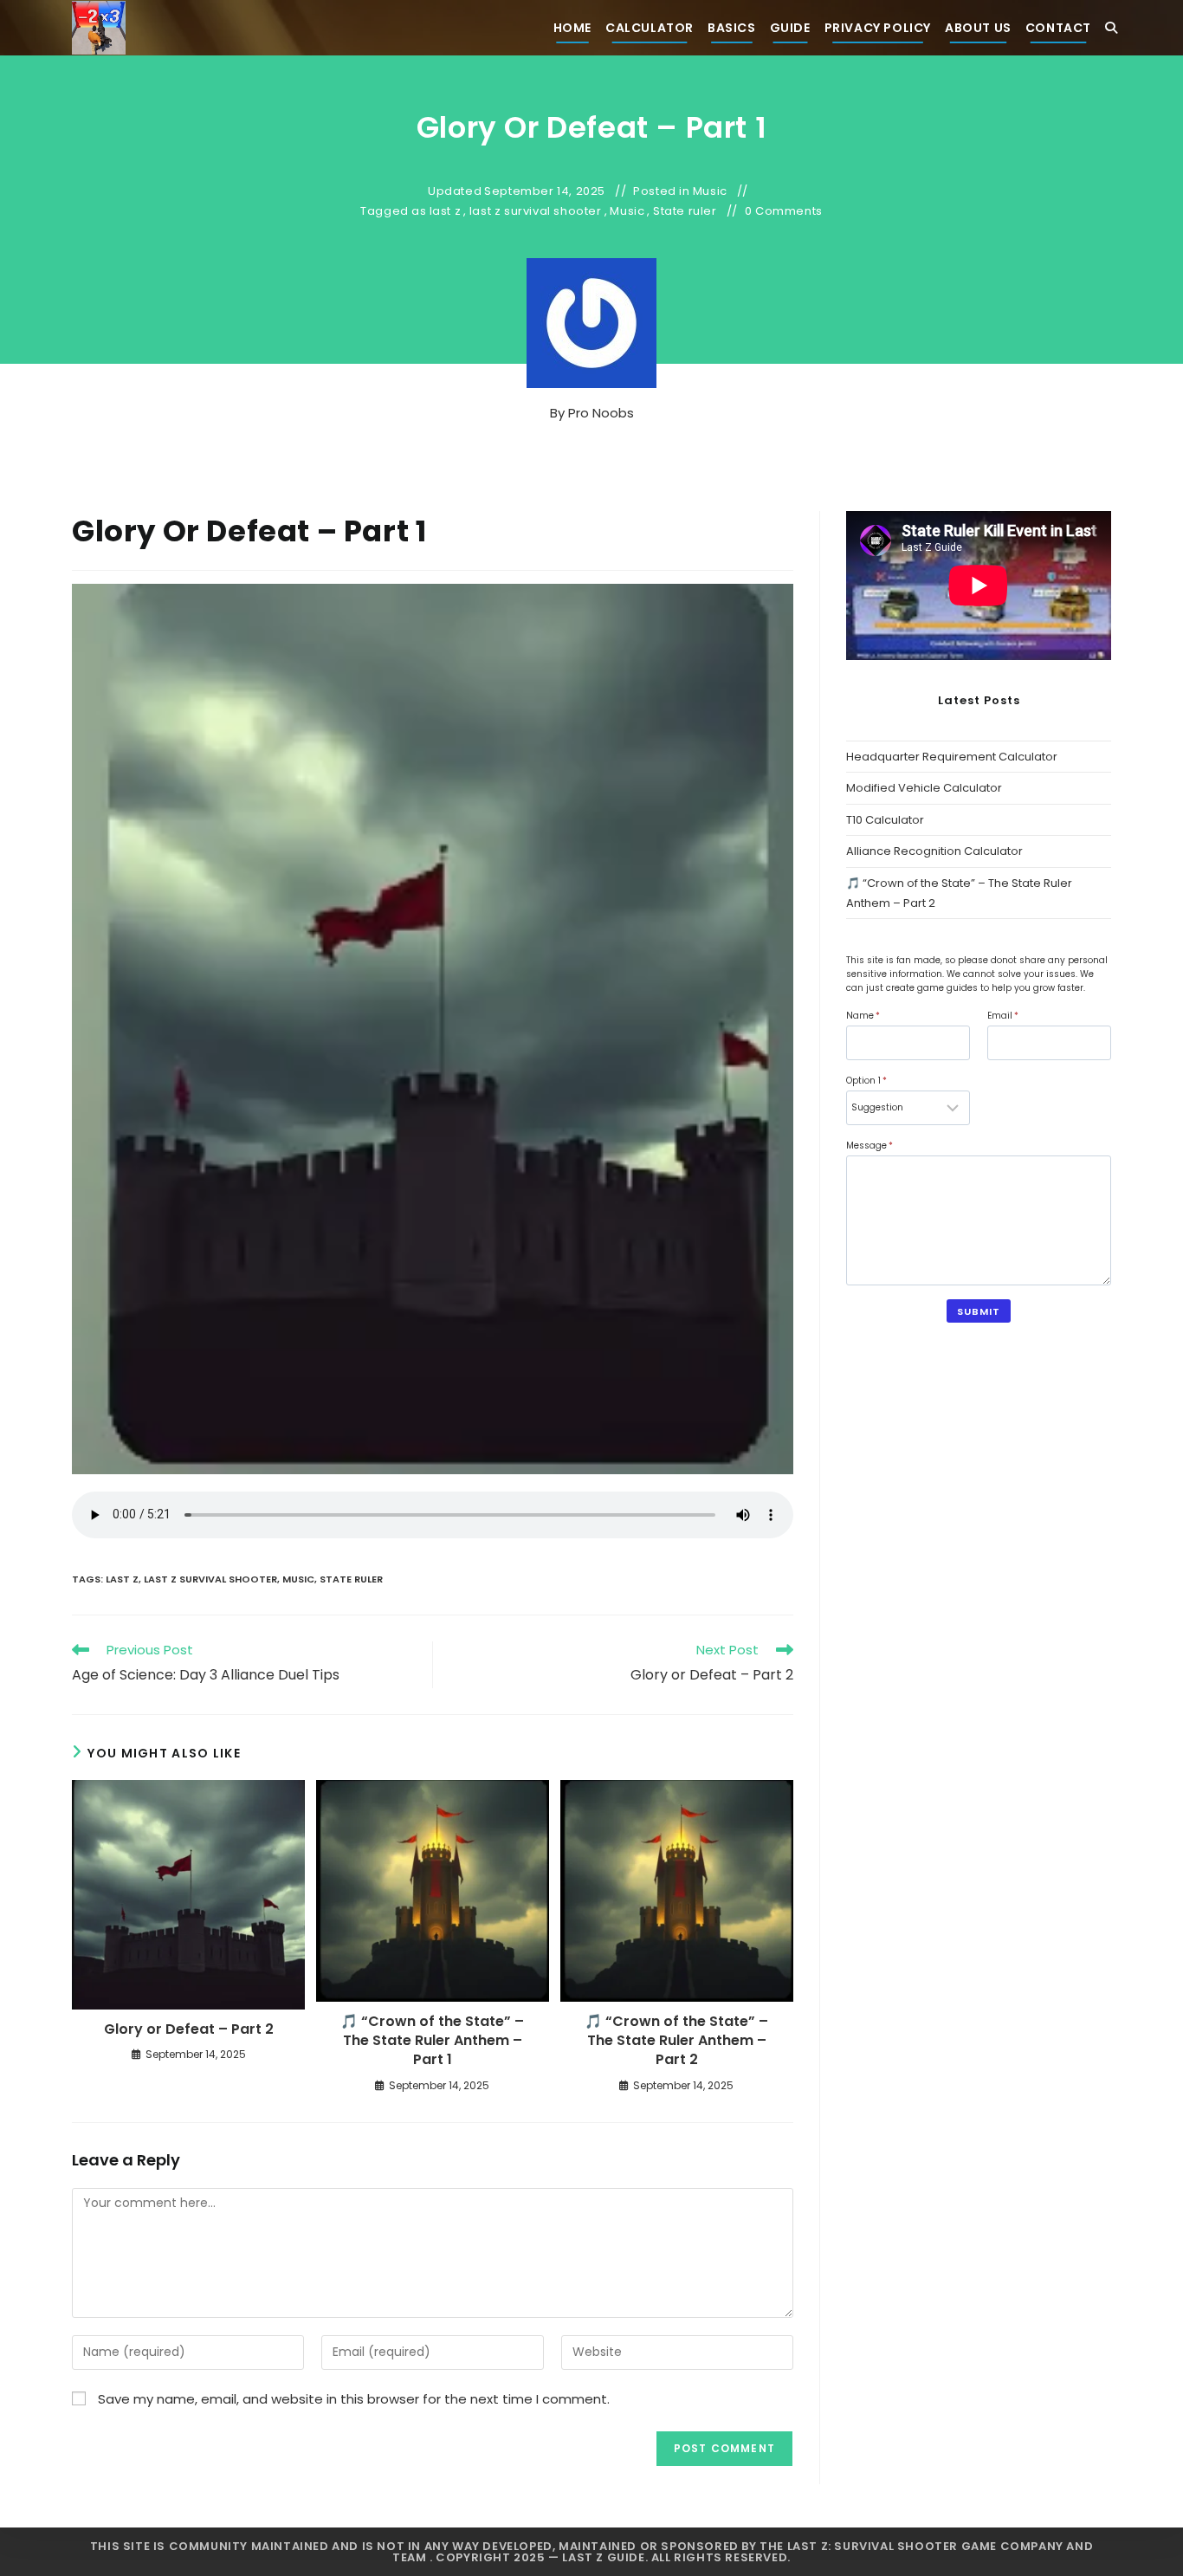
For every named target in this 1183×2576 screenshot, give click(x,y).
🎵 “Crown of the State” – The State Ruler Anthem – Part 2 (676, 2041)
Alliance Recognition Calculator (934, 851)
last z (446, 211)
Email (1003, 1016)
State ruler (685, 211)
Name (863, 1016)
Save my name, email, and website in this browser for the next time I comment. (354, 2399)
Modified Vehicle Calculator (924, 788)
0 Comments (784, 211)
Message (869, 1146)
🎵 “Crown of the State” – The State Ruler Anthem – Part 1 (432, 2041)
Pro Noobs (601, 413)
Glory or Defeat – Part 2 (189, 2029)
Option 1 (866, 1081)
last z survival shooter (536, 211)
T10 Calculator (885, 820)
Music (710, 191)
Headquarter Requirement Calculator (952, 757)
